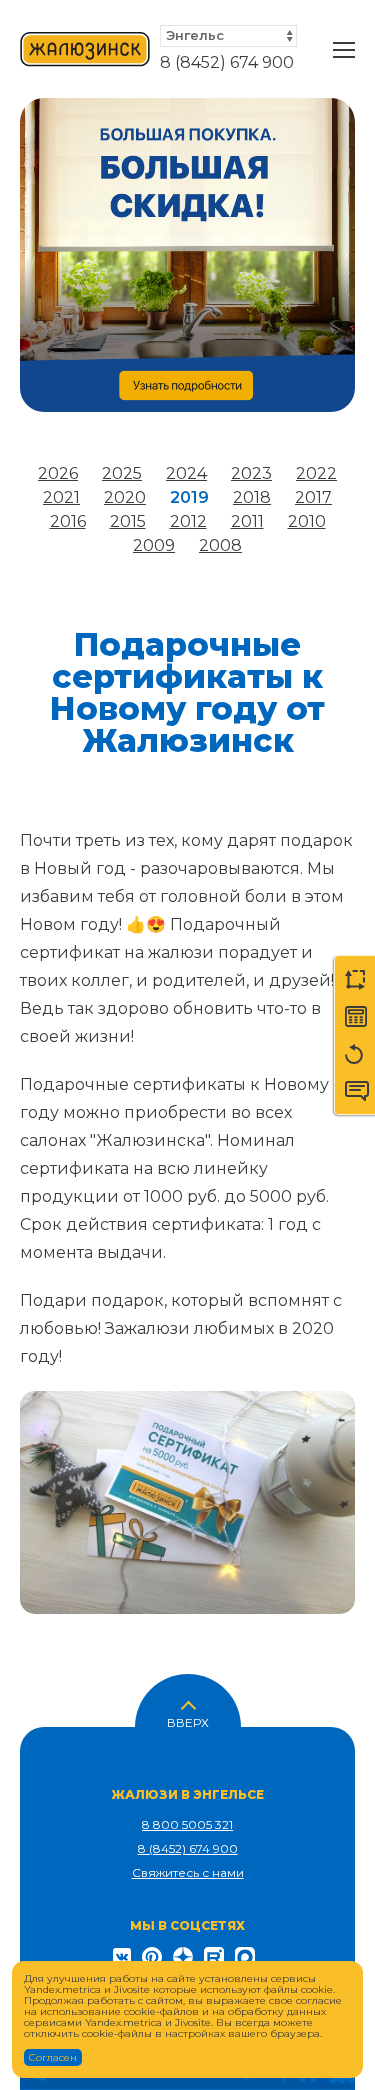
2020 (125, 497)
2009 (154, 545)
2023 (251, 473)
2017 (313, 497)
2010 (307, 521)
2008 (220, 545)
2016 (68, 521)
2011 (247, 521)
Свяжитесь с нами (188, 1872)
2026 (58, 473)
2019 (189, 497)
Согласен (53, 2057)
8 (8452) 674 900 (227, 62)
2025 (122, 473)
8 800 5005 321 (187, 1824)
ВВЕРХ (188, 1721)
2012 (188, 521)
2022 (316, 473)
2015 (128, 521)
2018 (252, 497)
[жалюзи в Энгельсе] (85, 50)
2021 (61, 497)
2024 (186, 473)
